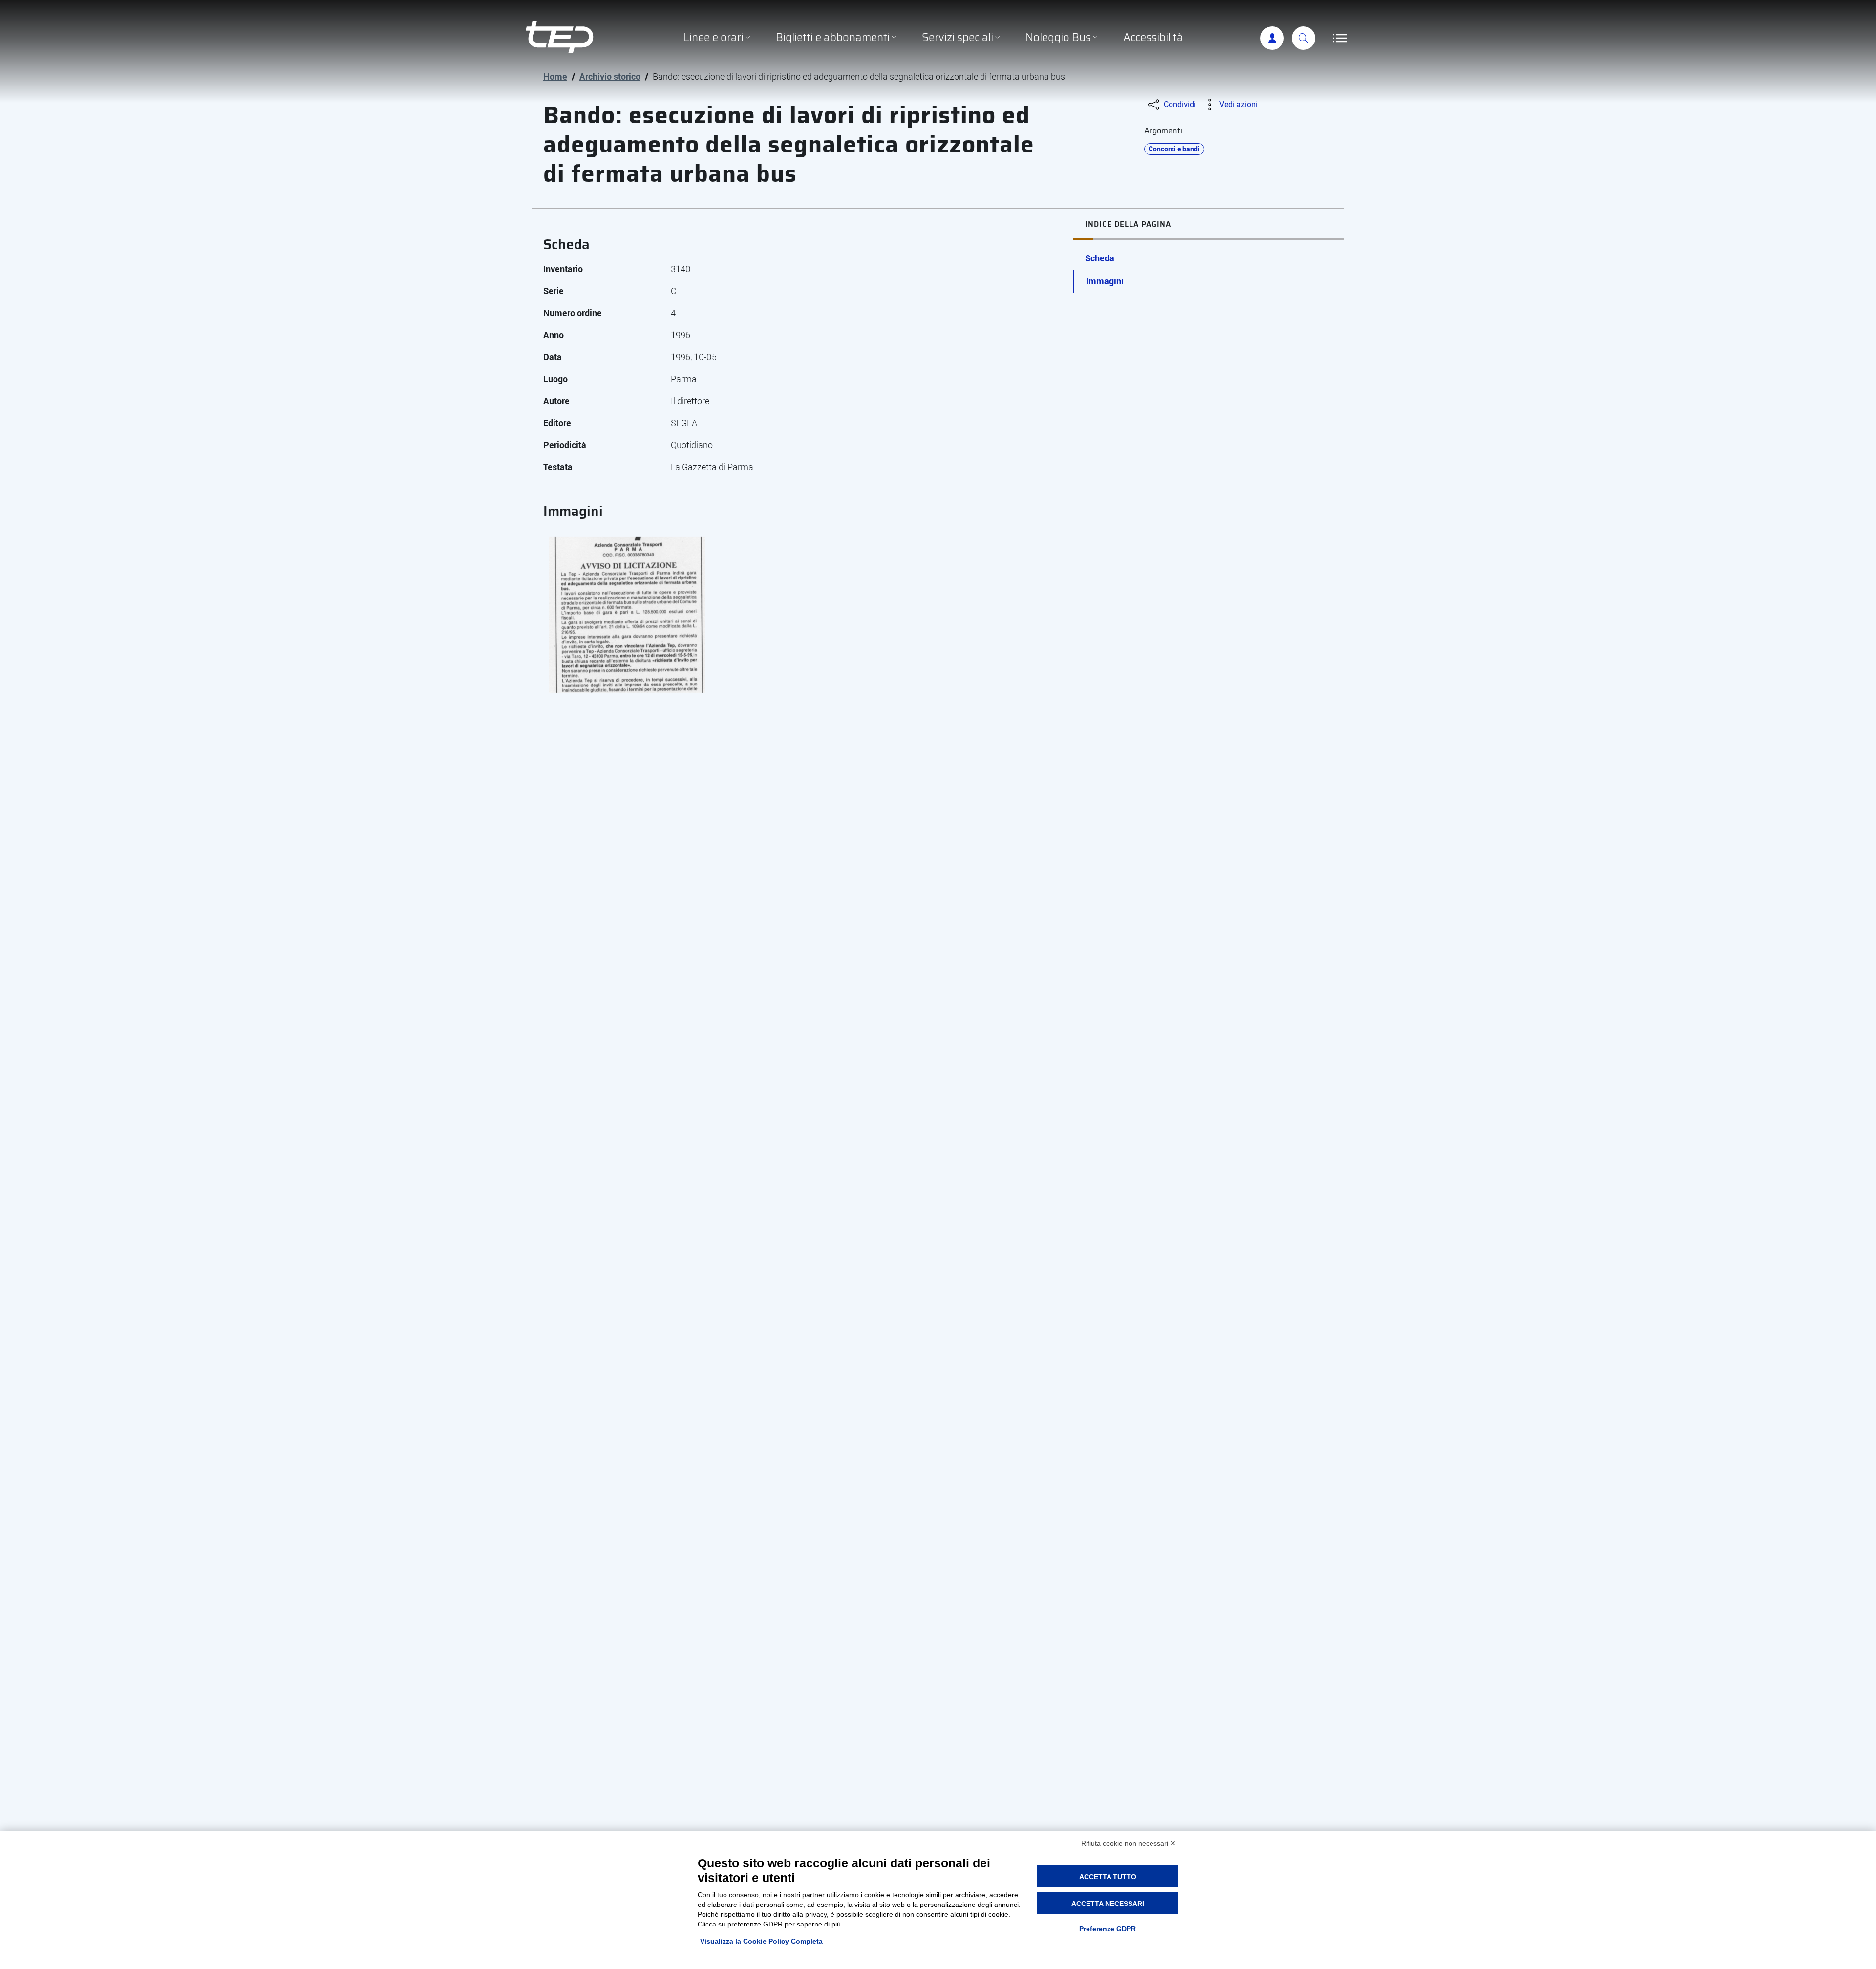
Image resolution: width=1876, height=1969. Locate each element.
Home (555, 76)
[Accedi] (1272, 38)
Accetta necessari (1108, 1904)
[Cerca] (1303, 38)
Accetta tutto (1108, 1877)
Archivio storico (610, 76)
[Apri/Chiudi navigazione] (1340, 38)
